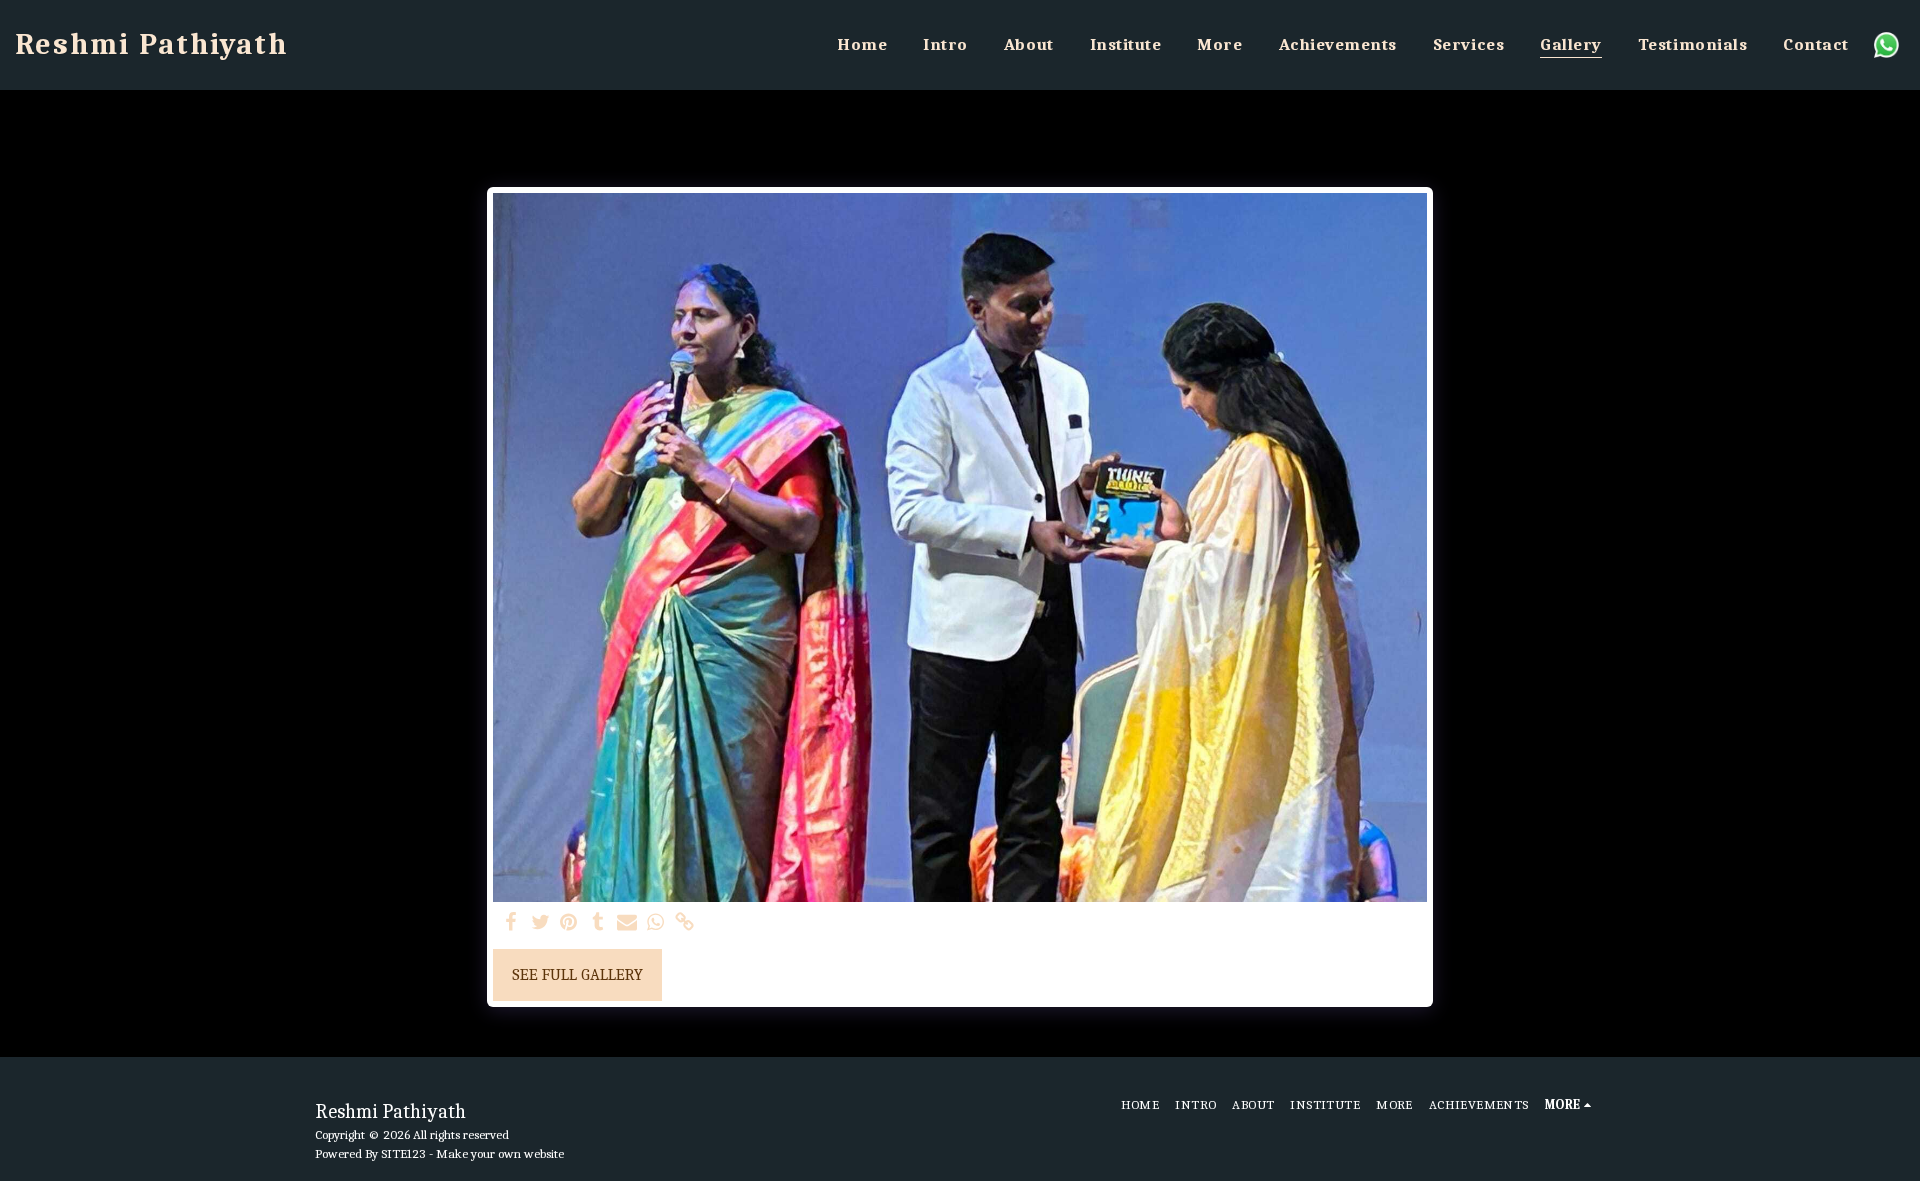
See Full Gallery (577, 974)
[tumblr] (598, 923)
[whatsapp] (655, 923)
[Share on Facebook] (511, 923)
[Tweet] (540, 923)
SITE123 (403, 1153)
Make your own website (500, 1153)
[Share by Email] (626, 923)
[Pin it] (569, 923)
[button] (1886, 44)
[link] (684, 923)
